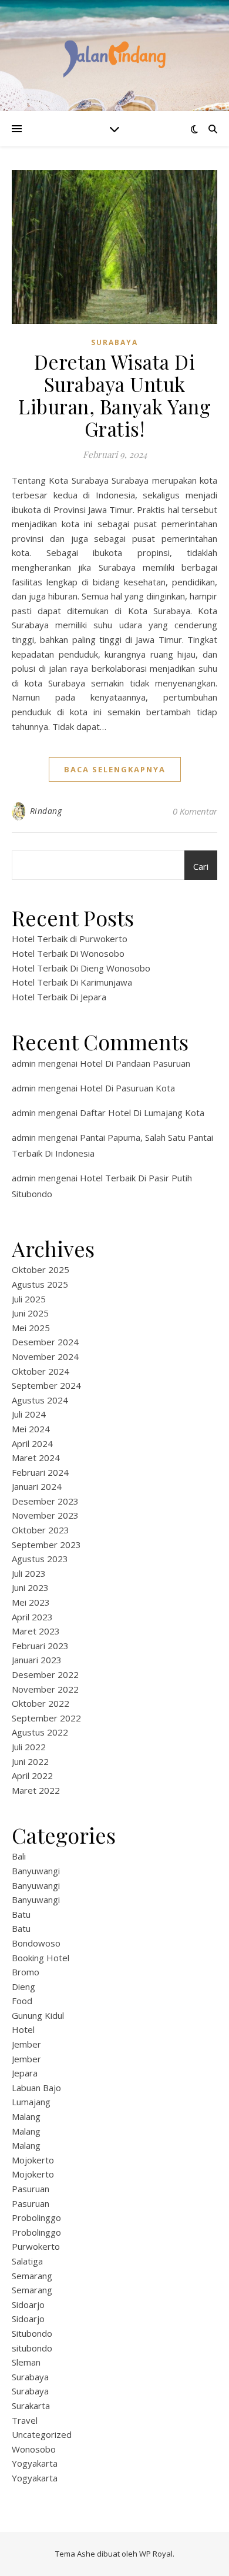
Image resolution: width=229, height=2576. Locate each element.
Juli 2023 (29, 1573)
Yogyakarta (35, 2463)
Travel (25, 2420)
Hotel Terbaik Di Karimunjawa (72, 982)
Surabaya (114, 342)
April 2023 (32, 1617)
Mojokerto (33, 2160)
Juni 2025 (30, 1313)
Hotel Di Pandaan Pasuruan (135, 1063)
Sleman (26, 2362)
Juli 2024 (29, 1414)
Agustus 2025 (40, 1284)
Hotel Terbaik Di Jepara (59, 997)
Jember (26, 2044)
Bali (19, 1856)
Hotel (23, 2029)
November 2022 (45, 1689)
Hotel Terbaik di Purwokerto (70, 939)
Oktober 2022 (41, 1703)
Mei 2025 (31, 1328)
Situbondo (32, 2333)
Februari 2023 (40, 1646)
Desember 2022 (45, 1674)
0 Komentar (195, 811)
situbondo (32, 2348)
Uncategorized (42, 2434)
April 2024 (32, 1443)
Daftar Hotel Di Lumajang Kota (142, 1113)
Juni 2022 (30, 1761)
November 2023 (45, 1515)
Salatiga (27, 2261)
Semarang (32, 2276)
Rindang (46, 811)
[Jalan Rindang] (114, 56)
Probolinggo (36, 2217)
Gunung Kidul (38, 2015)
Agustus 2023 (40, 1559)
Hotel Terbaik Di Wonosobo (68, 953)
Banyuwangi (36, 1871)
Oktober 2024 (41, 1371)
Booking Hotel (41, 1958)
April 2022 (32, 1776)
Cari (201, 866)
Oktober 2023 (41, 1530)
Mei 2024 (31, 1429)
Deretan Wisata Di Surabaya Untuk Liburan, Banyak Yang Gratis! (114, 395)
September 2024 (46, 1385)
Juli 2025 (29, 1299)
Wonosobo (34, 2449)
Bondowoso (36, 1943)
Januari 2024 (37, 1486)
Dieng (23, 1987)
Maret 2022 (36, 1790)
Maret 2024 (36, 1458)
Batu (21, 1914)
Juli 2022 (29, 1747)
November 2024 (45, 1356)
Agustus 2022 (40, 1732)
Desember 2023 (45, 1501)
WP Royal (156, 2554)
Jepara (25, 2073)
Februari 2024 (40, 1472)
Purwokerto (36, 2246)
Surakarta (31, 2406)
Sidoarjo (28, 2304)
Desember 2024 (45, 1342)
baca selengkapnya (115, 769)
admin (24, 1063)
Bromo (26, 1972)
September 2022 (46, 1718)
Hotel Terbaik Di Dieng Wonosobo (81, 968)
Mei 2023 (31, 1602)
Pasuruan (31, 2189)
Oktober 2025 (41, 1269)
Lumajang (31, 2102)
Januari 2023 (37, 1660)
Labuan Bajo (36, 2088)
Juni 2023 (30, 1587)
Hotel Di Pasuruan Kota (127, 1088)
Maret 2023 (36, 1631)
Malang (26, 2116)
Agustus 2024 (40, 1400)
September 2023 (46, 1545)
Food (22, 2001)
